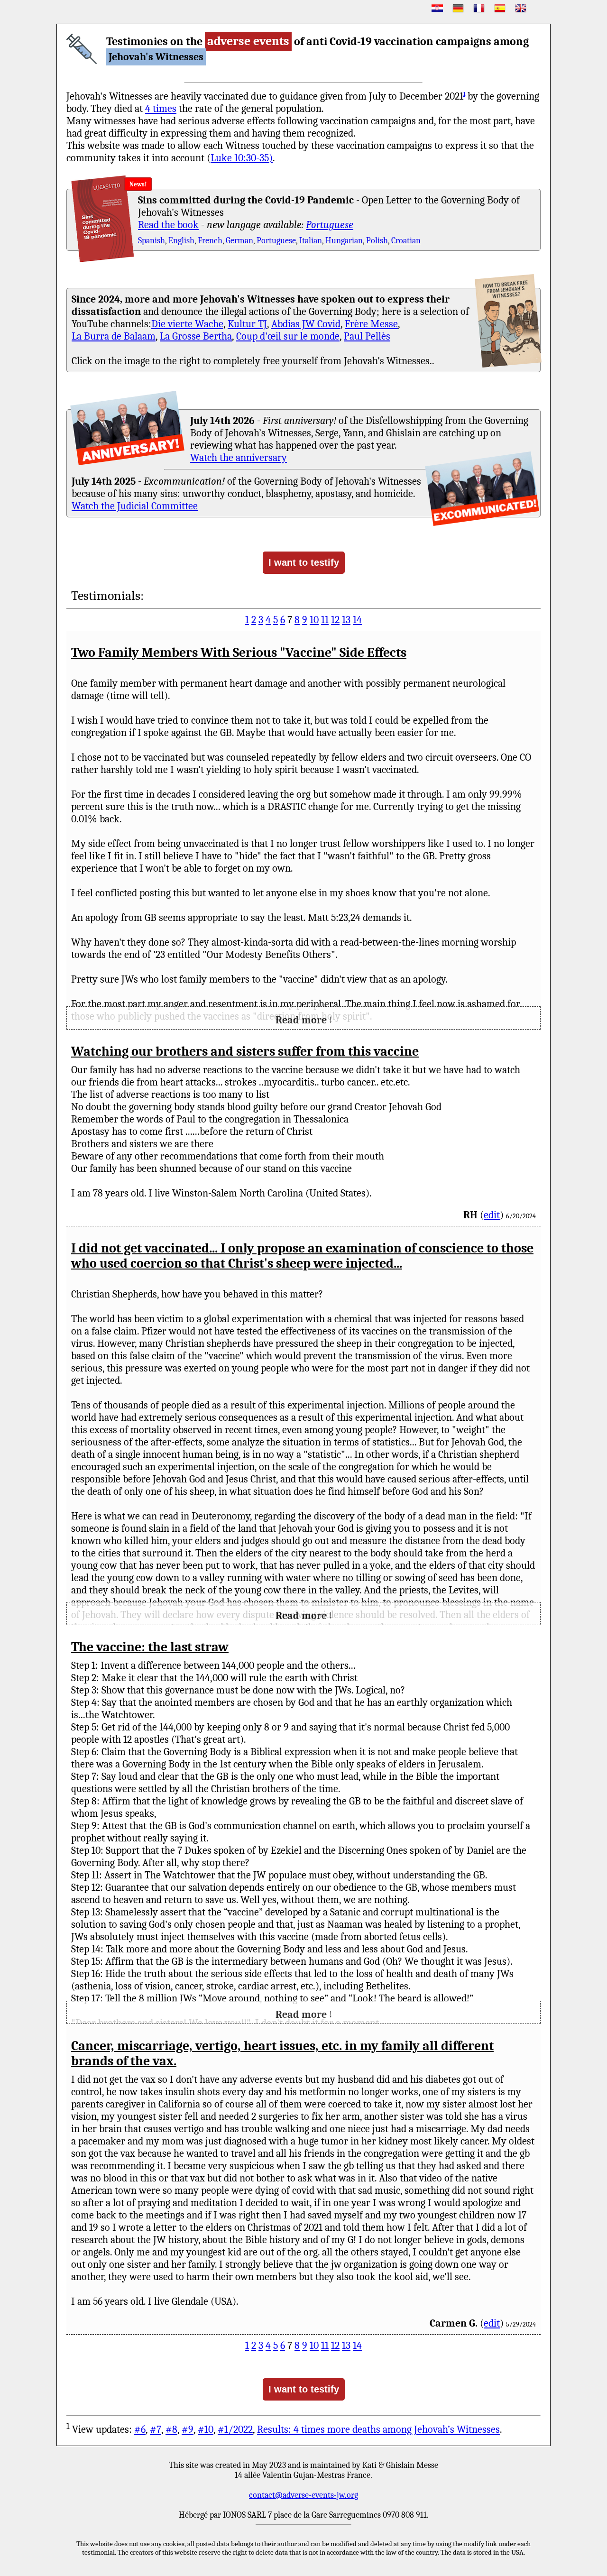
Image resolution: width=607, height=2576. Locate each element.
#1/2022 (235, 2430)
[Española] (500, 8)
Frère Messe (371, 324)
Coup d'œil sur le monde (288, 336)
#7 (156, 2430)
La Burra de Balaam (114, 336)
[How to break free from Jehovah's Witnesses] (508, 321)
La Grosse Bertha (196, 336)
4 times (161, 109)
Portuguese (330, 225)
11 (325, 620)
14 (357, 620)
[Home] (82, 49)
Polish (377, 241)
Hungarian (344, 241)
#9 (188, 2430)
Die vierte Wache (187, 324)
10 (314, 620)
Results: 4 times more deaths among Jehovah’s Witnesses (378, 2430)
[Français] (479, 8)
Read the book (168, 225)
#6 (140, 2430)
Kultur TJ (247, 324)
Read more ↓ (304, 1020)
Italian (311, 241)
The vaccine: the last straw (150, 1647)
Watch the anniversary (239, 458)
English (181, 241)
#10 (206, 2430)
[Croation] (437, 8)
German (239, 241)
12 (335, 620)
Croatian (406, 241)
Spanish (152, 241)
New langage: (166, 184)
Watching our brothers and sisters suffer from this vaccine (245, 1051)
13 (346, 620)
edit (492, 1215)
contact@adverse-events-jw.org (303, 2495)
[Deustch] (458, 8)
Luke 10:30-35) (242, 158)
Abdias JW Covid (306, 324)
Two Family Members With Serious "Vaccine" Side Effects (239, 653)
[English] (521, 8)
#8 (171, 2430)
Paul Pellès (367, 336)
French (210, 241)
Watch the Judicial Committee (135, 506)
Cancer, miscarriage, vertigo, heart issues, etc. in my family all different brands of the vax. (282, 2053)
